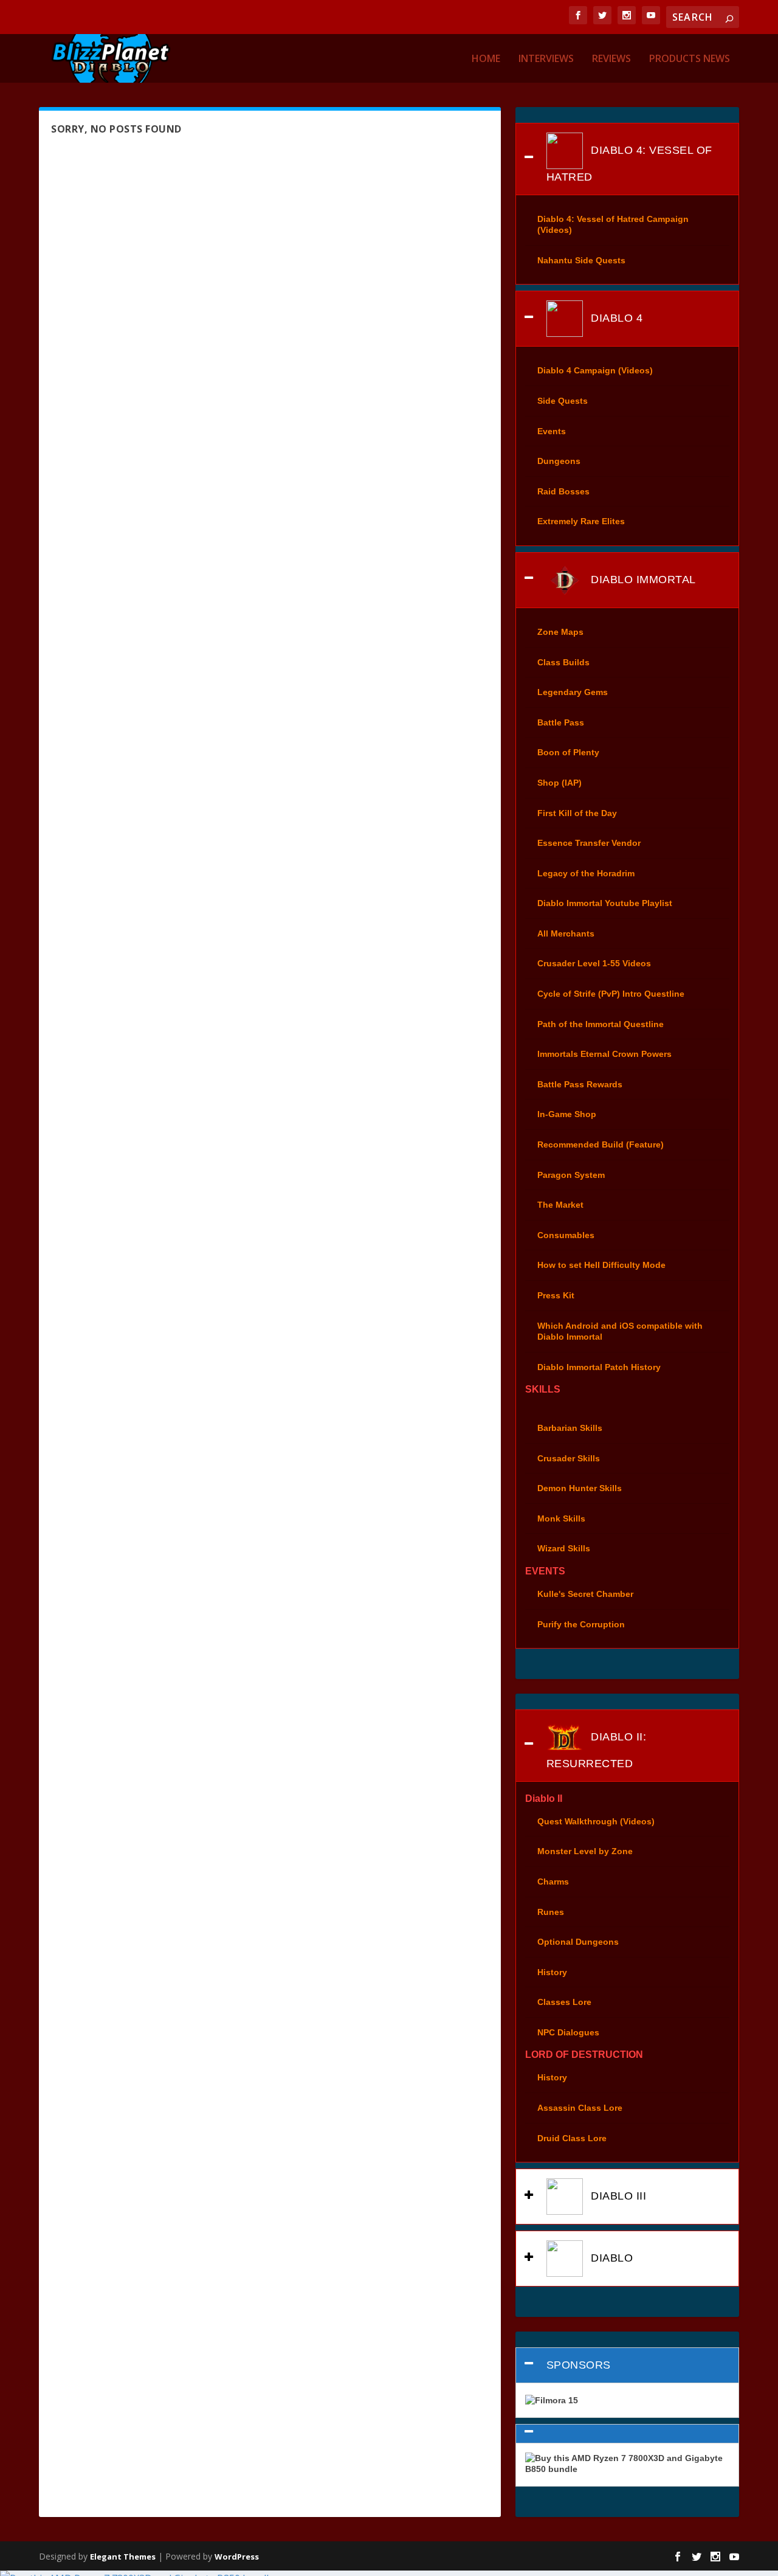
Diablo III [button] (617, 2196)
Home (486, 59)
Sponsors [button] (579, 2365)
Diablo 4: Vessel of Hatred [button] (629, 163)
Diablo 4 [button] (615, 318)
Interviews (546, 59)
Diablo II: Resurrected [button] (597, 1750)
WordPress (237, 2557)
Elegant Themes (123, 2557)
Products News (690, 59)
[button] (627, 2434)
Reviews (611, 59)
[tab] (627, 159)
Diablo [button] (611, 2258)
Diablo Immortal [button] (642, 580)
